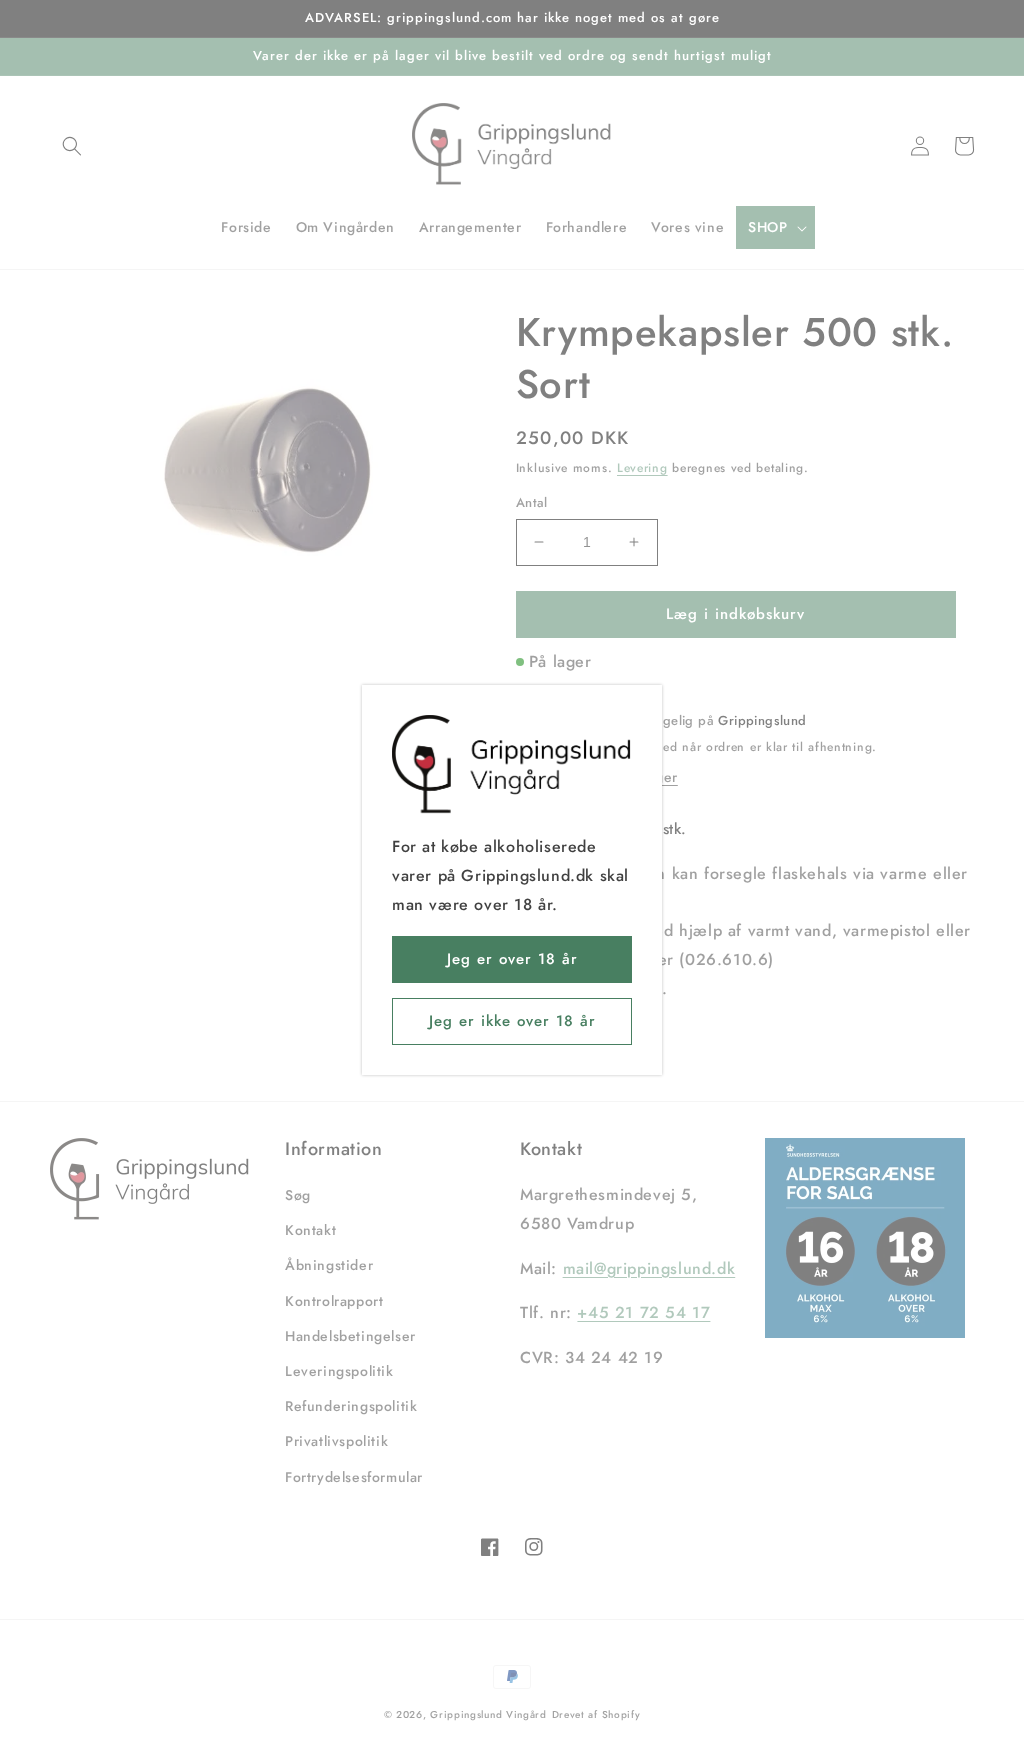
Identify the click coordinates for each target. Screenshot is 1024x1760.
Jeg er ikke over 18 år (512, 1021)
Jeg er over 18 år (512, 959)
